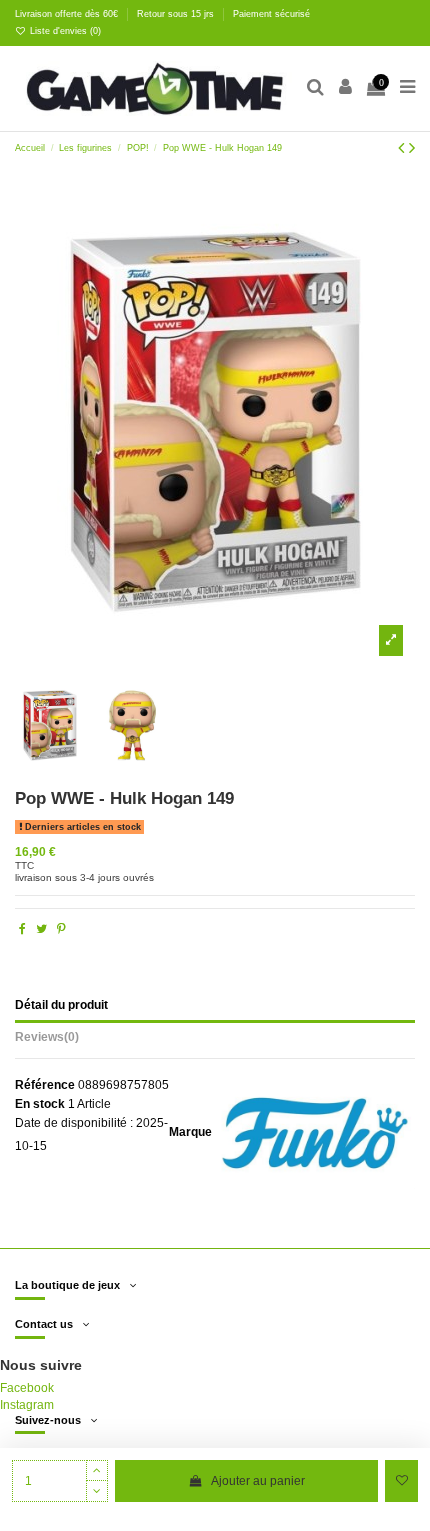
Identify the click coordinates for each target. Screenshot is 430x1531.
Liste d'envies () (64, 31)
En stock (40, 1104)
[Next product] (412, 148)
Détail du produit (61, 1005)
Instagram (27, 1405)
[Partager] (22, 929)
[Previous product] (403, 148)
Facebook (27, 1388)
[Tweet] (41, 929)
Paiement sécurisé (271, 14)
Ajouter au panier (258, 1481)
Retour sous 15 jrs (177, 14)
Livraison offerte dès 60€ (68, 14)
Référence (45, 1085)
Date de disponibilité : (74, 1123)
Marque (190, 1132)
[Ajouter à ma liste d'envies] (401, 1481)
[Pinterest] (61, 929)
